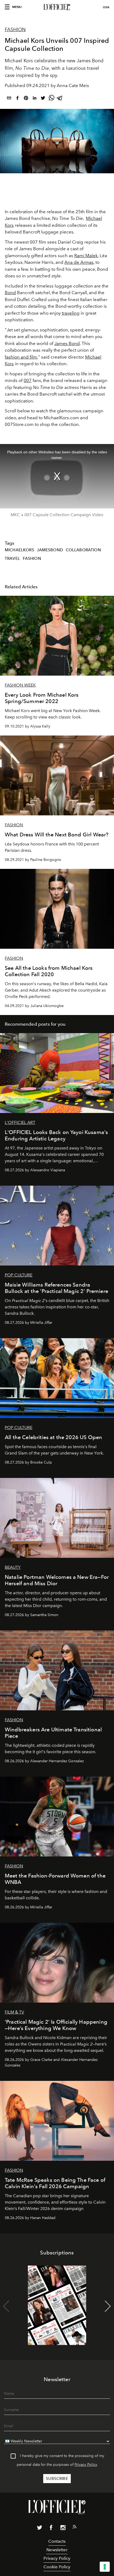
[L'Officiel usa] (57, 7)
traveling (71, 313)
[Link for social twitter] (40, 2529)
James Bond (67, 343)
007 (28, 380)
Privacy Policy (86, 2465)
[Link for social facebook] (51, 2529)
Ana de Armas (79, 262)
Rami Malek (86, 256)
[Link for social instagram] (63, 2529)
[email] (9, 99)
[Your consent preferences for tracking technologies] (105, 2567)
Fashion (15, 30)
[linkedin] (34, 99)
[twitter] (43, 99)
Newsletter (57, 2550)
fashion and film (21, 357)
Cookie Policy (57, 2567)
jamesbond (50, 550)
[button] (108, 2306)
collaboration (83, 550)
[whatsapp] (51, 99)
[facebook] (17, 99)
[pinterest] (26, 99)
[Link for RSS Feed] (74, 2528)
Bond (10, 293)
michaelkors (19, 550)
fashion (32, 558)
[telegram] (60, 99)
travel (12, 558)
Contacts (57, 2541)
